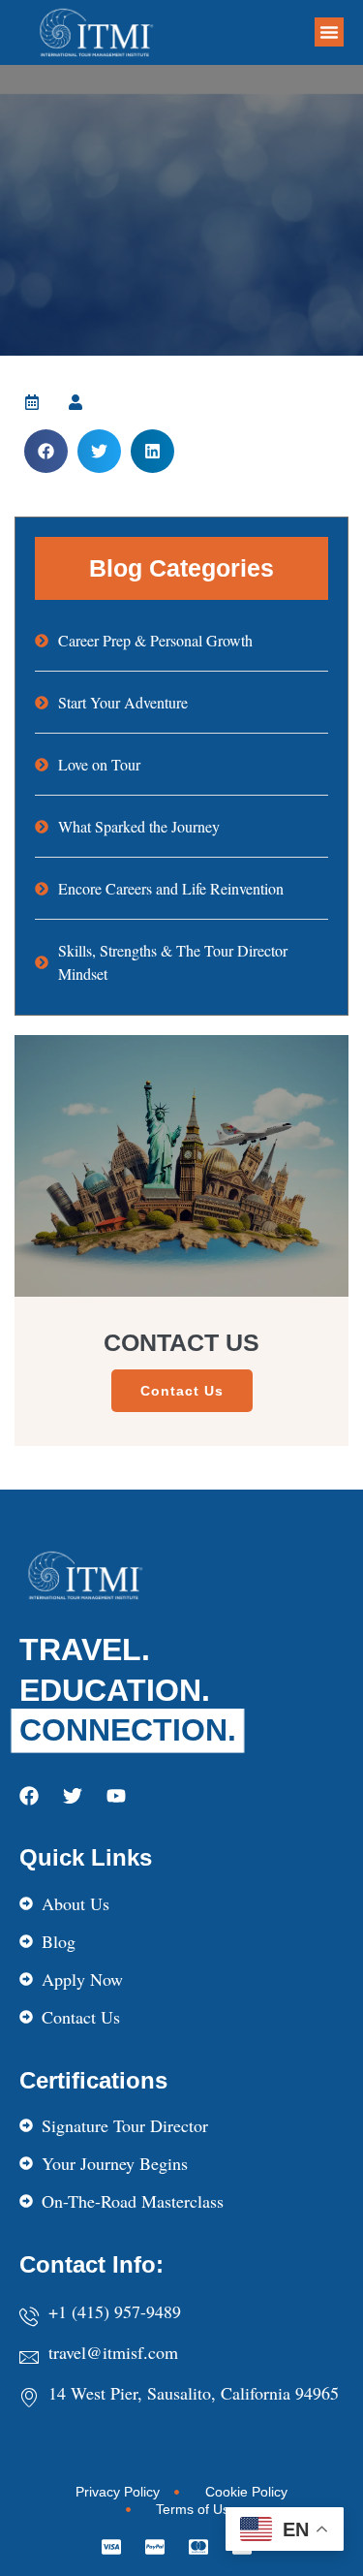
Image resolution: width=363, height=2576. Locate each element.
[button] (329, 32)
